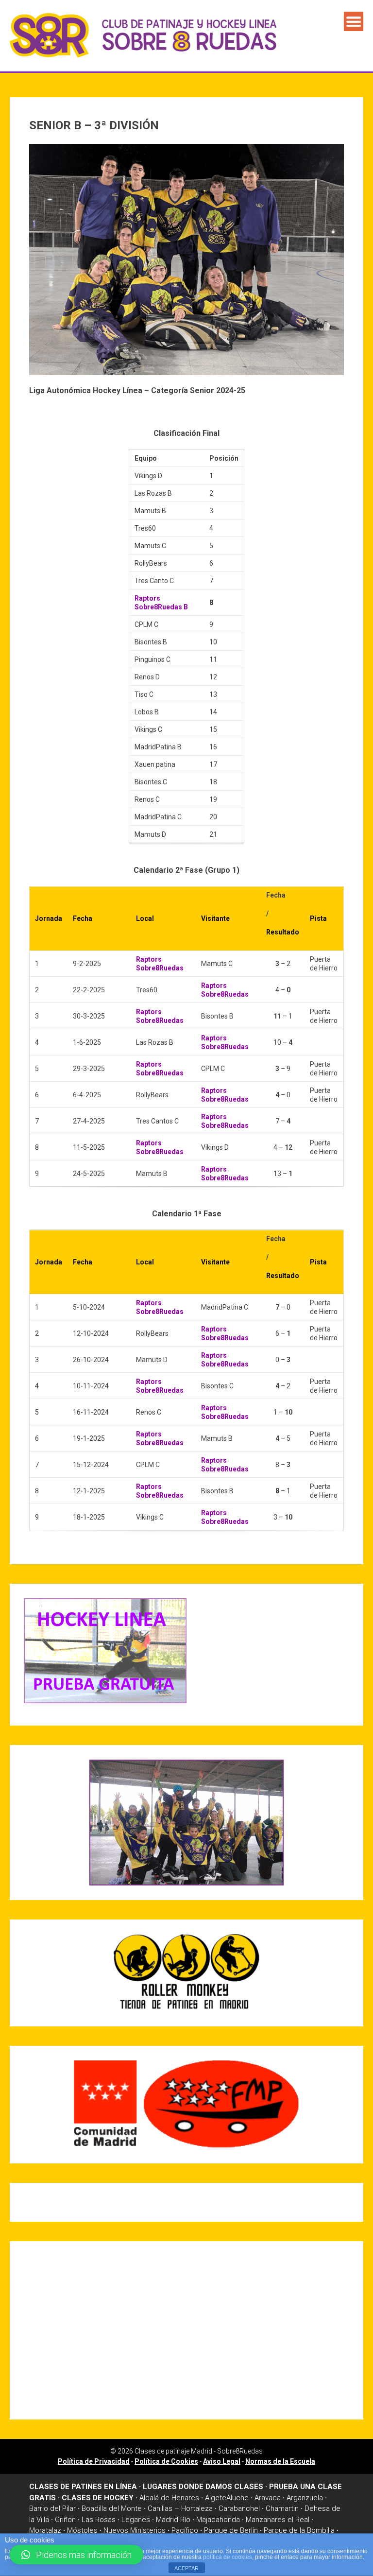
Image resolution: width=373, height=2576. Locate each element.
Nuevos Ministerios (135, 2530)
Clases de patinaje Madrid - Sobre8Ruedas (199, 2451)
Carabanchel (239, 2508)
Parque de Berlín (231, 2530)
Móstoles (82, 2530)
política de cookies (228, 2557)
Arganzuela (305, 2498)
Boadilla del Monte (112, 2508)
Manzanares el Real (278, 2520)
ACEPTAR (186, 2568)
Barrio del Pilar (52, 2508)
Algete (216, 2498)
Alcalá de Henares (169, 2498)
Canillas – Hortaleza (180, 2508)
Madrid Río (173, 2520)
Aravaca (268, 2498)
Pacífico (185, 2530)
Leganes (136, 2520)
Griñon (65, 2520)
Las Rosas (99, 2520)
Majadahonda (218, 2520)
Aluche (237, 2498)
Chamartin (282, 2508)
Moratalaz (45, 2530)
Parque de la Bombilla (299, 2530)
